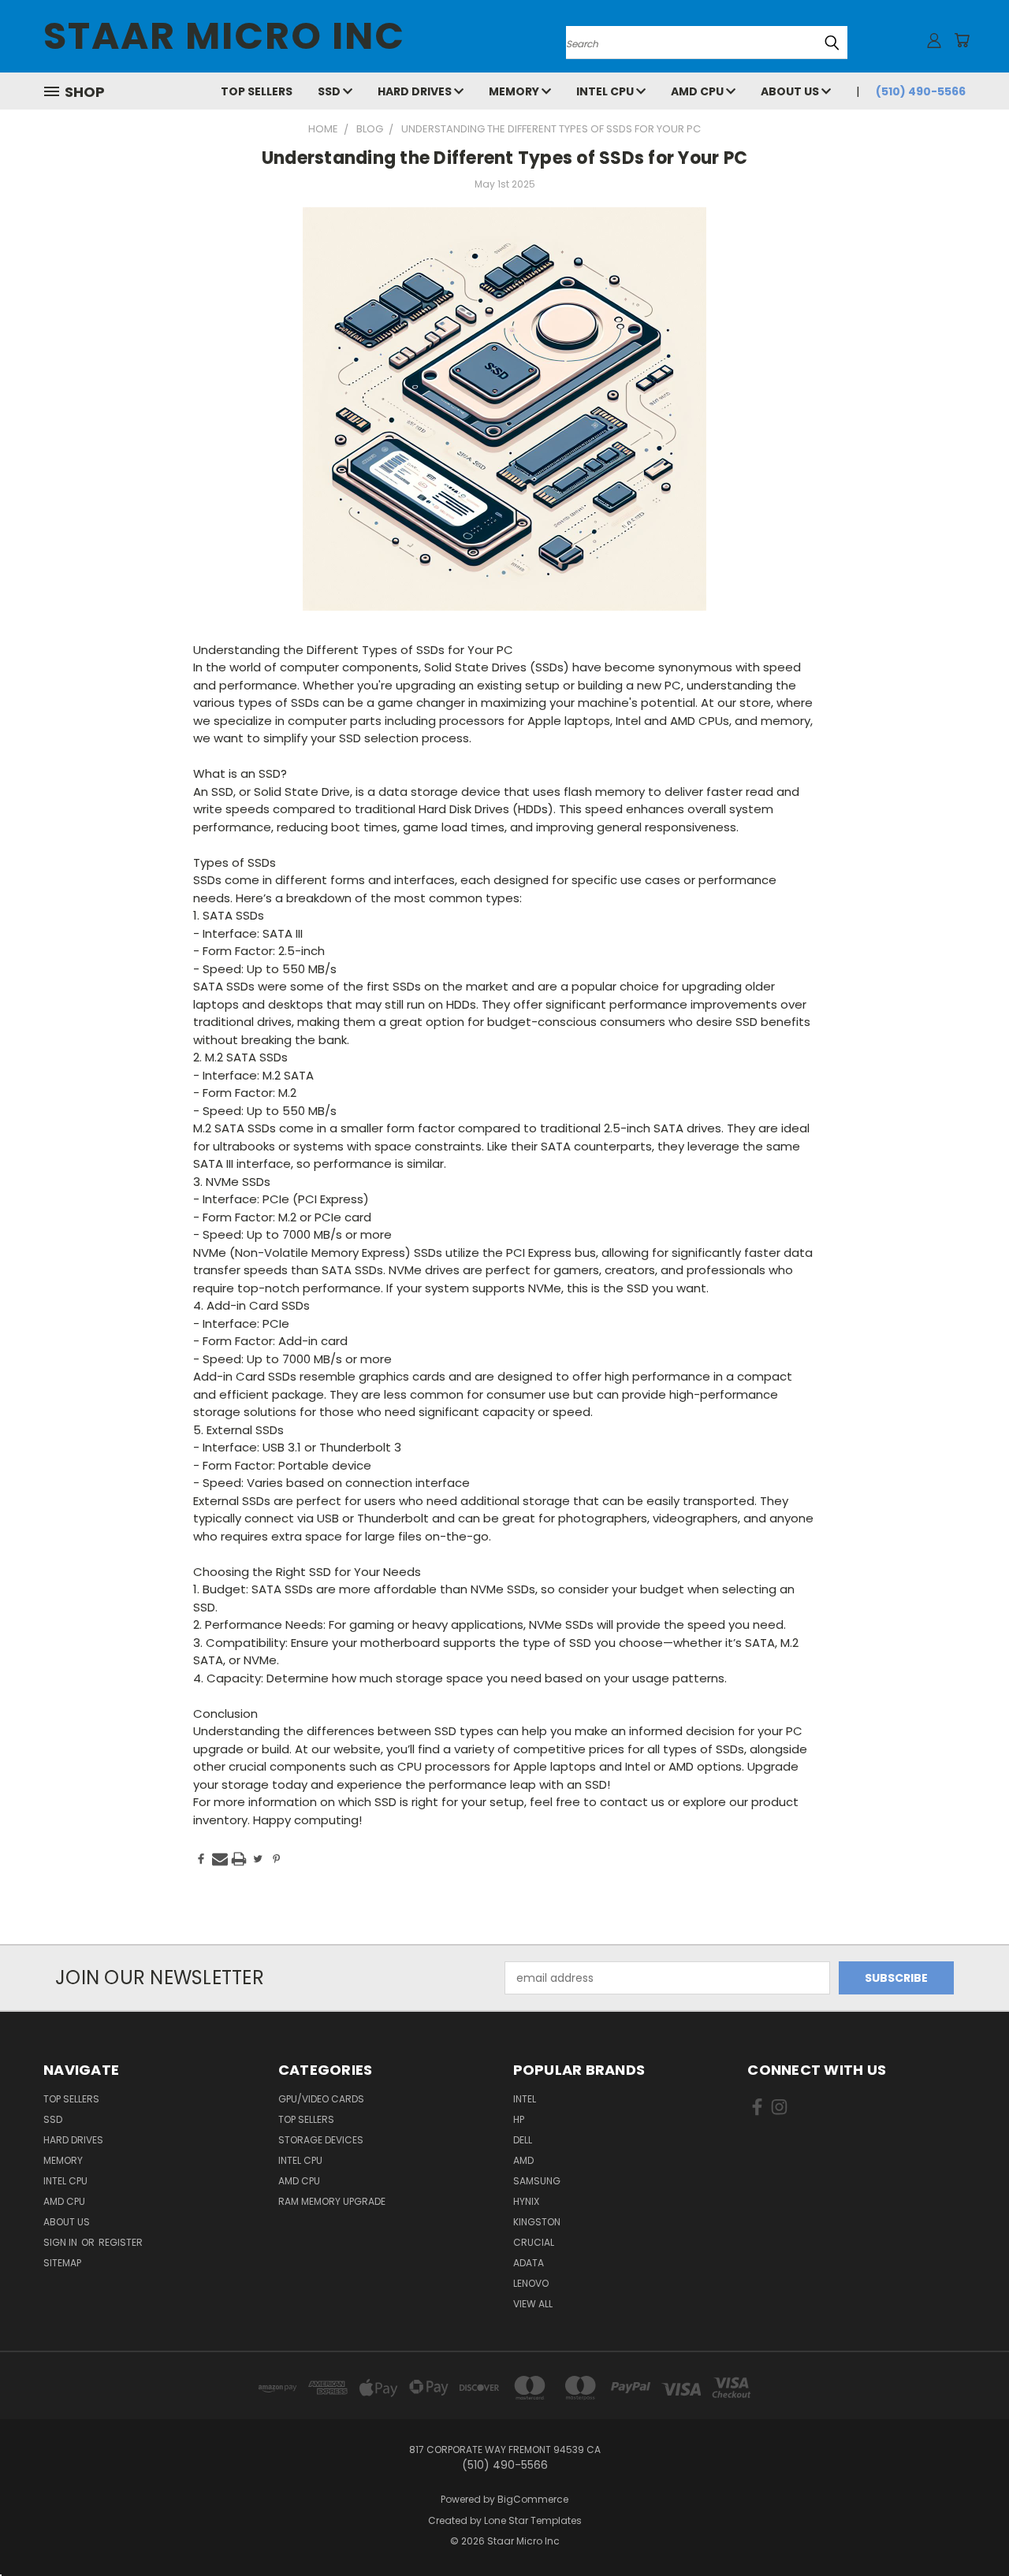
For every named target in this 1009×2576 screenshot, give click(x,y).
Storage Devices (321, 2140)
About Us (791, 91)
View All (533, 2304)
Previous (968, 2527)
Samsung (537, 2181)
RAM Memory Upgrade (332, 2201)
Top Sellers (257, 91)
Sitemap (62, 2263)
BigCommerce (533, 2499)
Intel (525, 2099)
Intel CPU (606, 91)
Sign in (61, 2242)
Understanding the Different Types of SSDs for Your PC (504, 158)
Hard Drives (416, 91)
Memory (515, 91)
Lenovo (531, 2283)
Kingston (537, 2222)
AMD (523, 2160)
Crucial (534, 2242)
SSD (330, 91)
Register (121, 2242)
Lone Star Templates (533, 2520)
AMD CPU (698, 91)
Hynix (526, 2201)
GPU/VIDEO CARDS (321, 2099)
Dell (523, 2140)
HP (519, 2119)
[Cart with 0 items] (962, 40)
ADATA (529, 2263)
